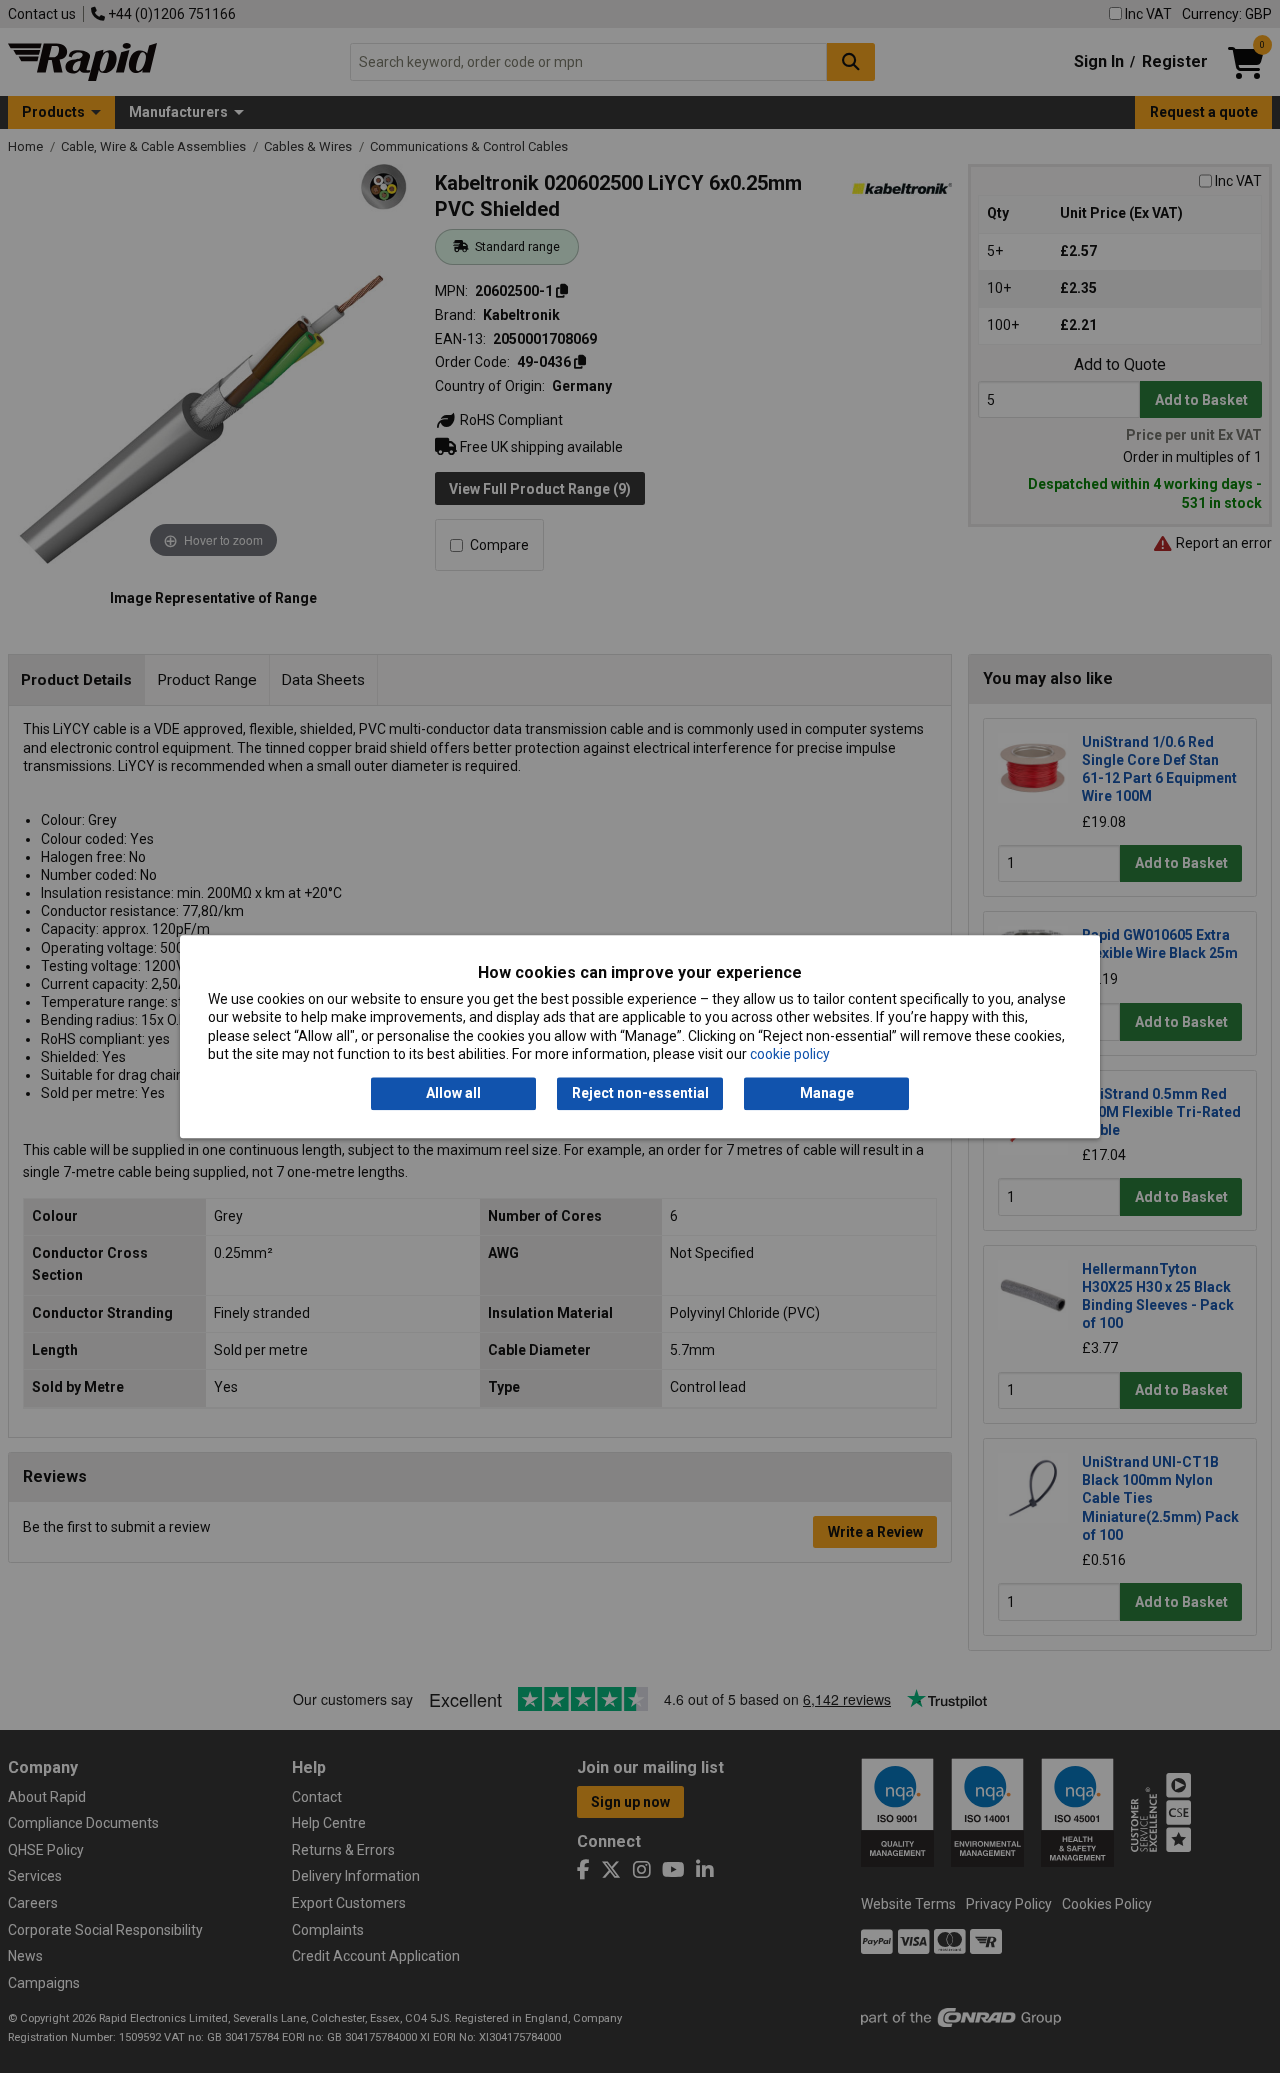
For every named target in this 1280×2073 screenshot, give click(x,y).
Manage (827, 1094)
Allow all (453, 1094)
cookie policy (790, 1054)
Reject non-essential (640, 1094)
